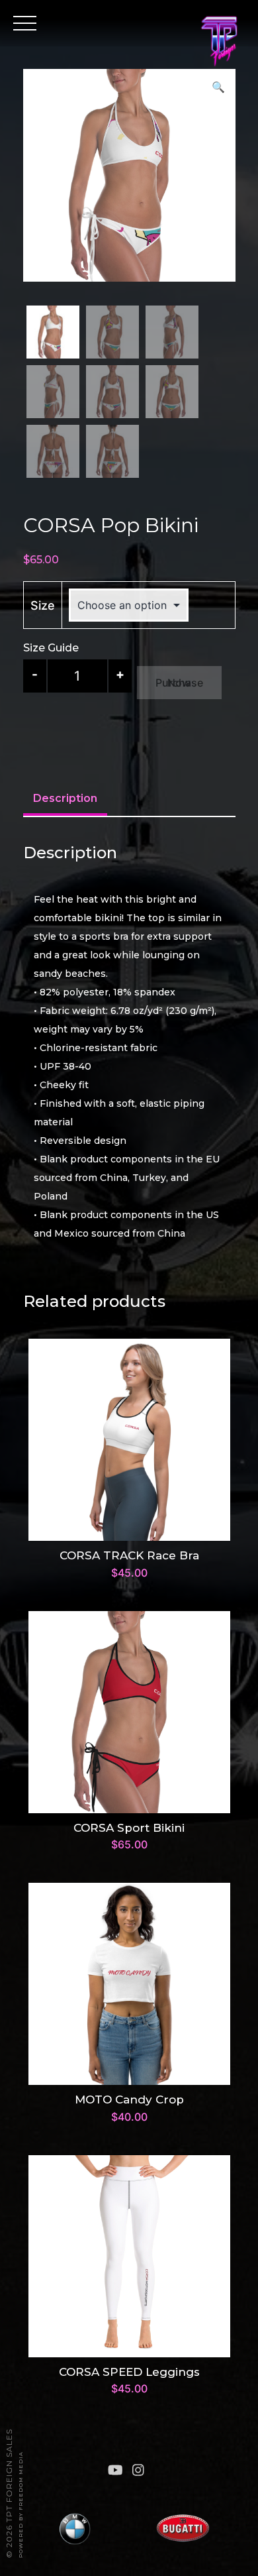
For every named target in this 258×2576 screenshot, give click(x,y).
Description (65, 798)
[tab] (65, 800)
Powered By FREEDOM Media (21, 2505)
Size (43, 605)
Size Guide (51, 648)
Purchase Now (179, 683)
